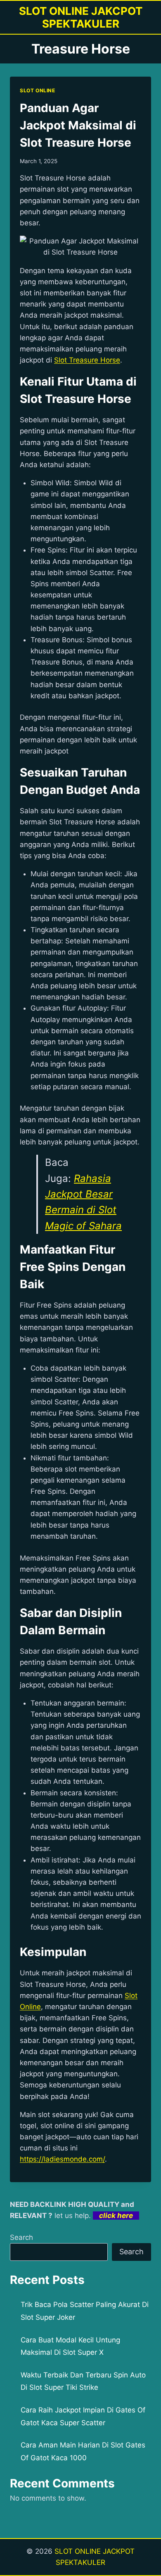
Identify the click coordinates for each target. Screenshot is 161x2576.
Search (21, 2237)
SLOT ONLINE (38, 90)
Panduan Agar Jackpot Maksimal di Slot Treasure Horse (78, 125)
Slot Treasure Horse (87, 360)
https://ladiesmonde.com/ (62, 2159)
